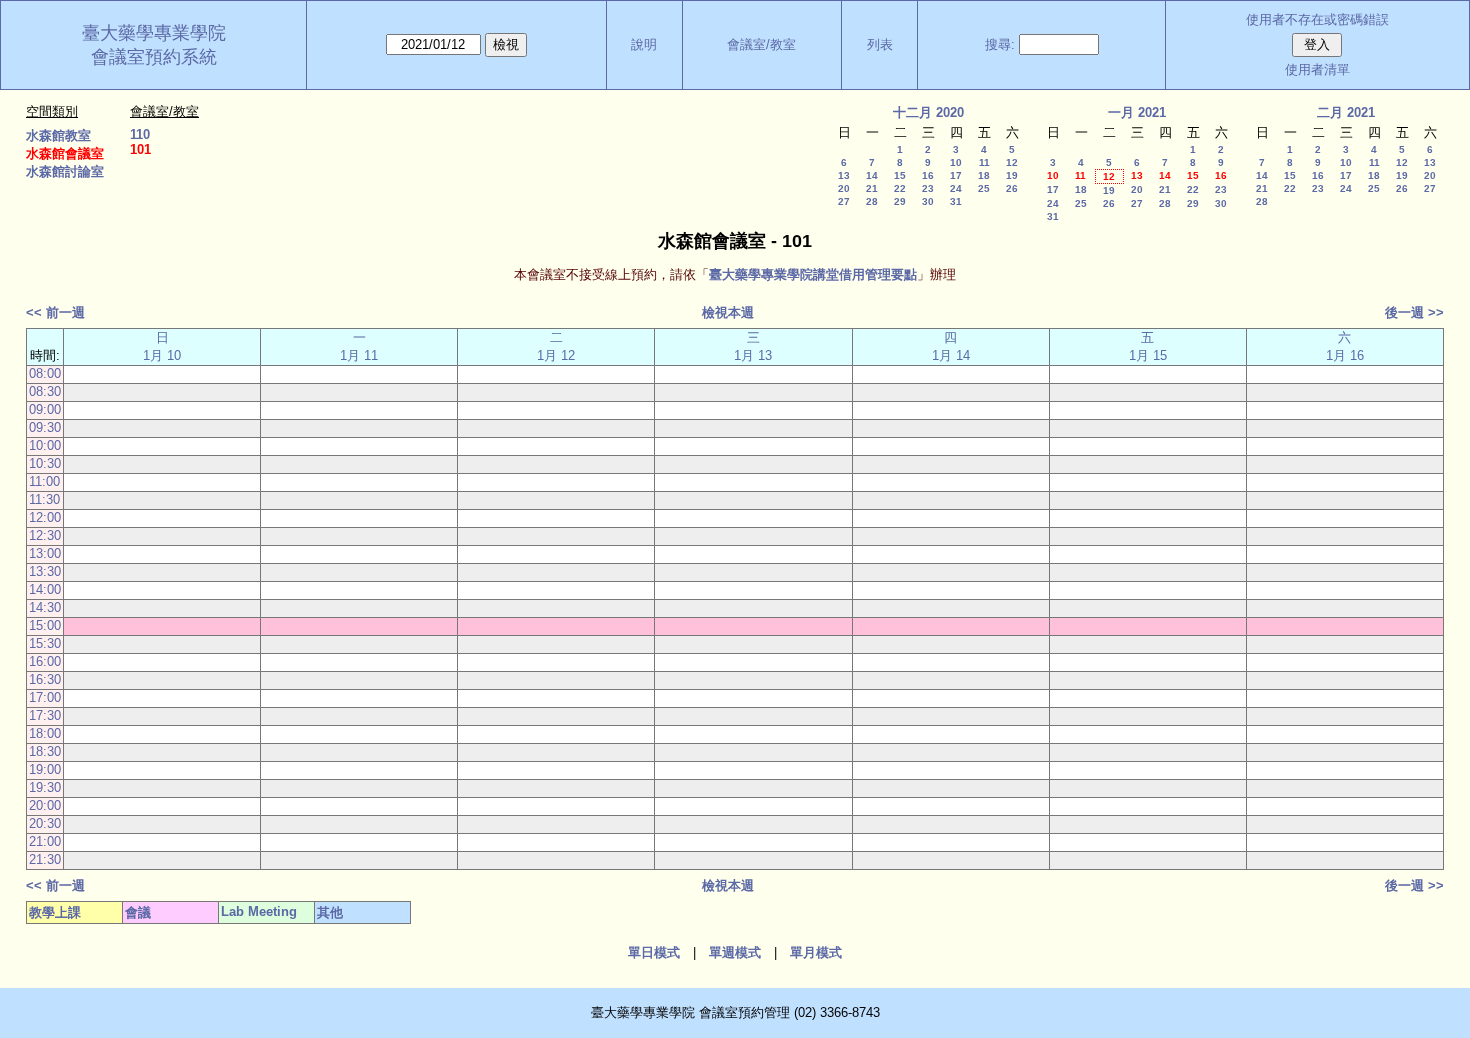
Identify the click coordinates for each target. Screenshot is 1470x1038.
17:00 (45, 697)
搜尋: (1000, 44)
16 (928, 175)
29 (900, 201)
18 (984, 175)
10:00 (45, 445)
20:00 (45, 805)
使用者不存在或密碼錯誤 (1317, 19)
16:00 (45, 661)
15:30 (45, 643)
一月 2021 (1137, 112)
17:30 (45, 715)
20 (844, 188)
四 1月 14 (951, 346)
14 (872, 175)
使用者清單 (1317, 69)
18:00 (45, 733)
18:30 (45, 751)
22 (900, 188)
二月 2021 (1346, 112)
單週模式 (735, 952)
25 (984, 188)
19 (1012, 175)
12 (1012, 162)
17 (956, 175)
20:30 (45, 823)
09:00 (45, 409)
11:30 (44, 499)
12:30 (45, 535)
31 (956, 201)
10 (956, 162)
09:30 (45, 427)
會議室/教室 (761, 44)
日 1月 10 (162, 346)
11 (984, 162)
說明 (644, 44)
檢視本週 (728, 312)
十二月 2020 (928, 112)
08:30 (45, 391)
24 (956, 188)
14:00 (45, 589)
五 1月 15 (1148, 346)
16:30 (45, 679)
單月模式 (816, 952)
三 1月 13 (753, 346)
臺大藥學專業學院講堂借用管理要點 (813, 274)
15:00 (45, 625)
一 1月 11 (359, 346)
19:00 (45, 769)
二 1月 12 (556, 346)
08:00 (45, 373)
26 (1012, 188)
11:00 (44, 481)
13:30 (45, 571)
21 (872, 188)
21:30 (45, 859)
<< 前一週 (55, 312)
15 (900, 175)
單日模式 (654, 952)
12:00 (45, 517)
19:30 (45, 787)
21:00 (45, 841)
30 (928, 201)
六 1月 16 (1345, 346)
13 (844, 175)
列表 (880, 44)
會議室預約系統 (154, 57)
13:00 (45, 553)
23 (928, 188)
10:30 (45, 463)
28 (872, 201)
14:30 (45, 607)
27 (844, 201)
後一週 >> (1414, 312)
